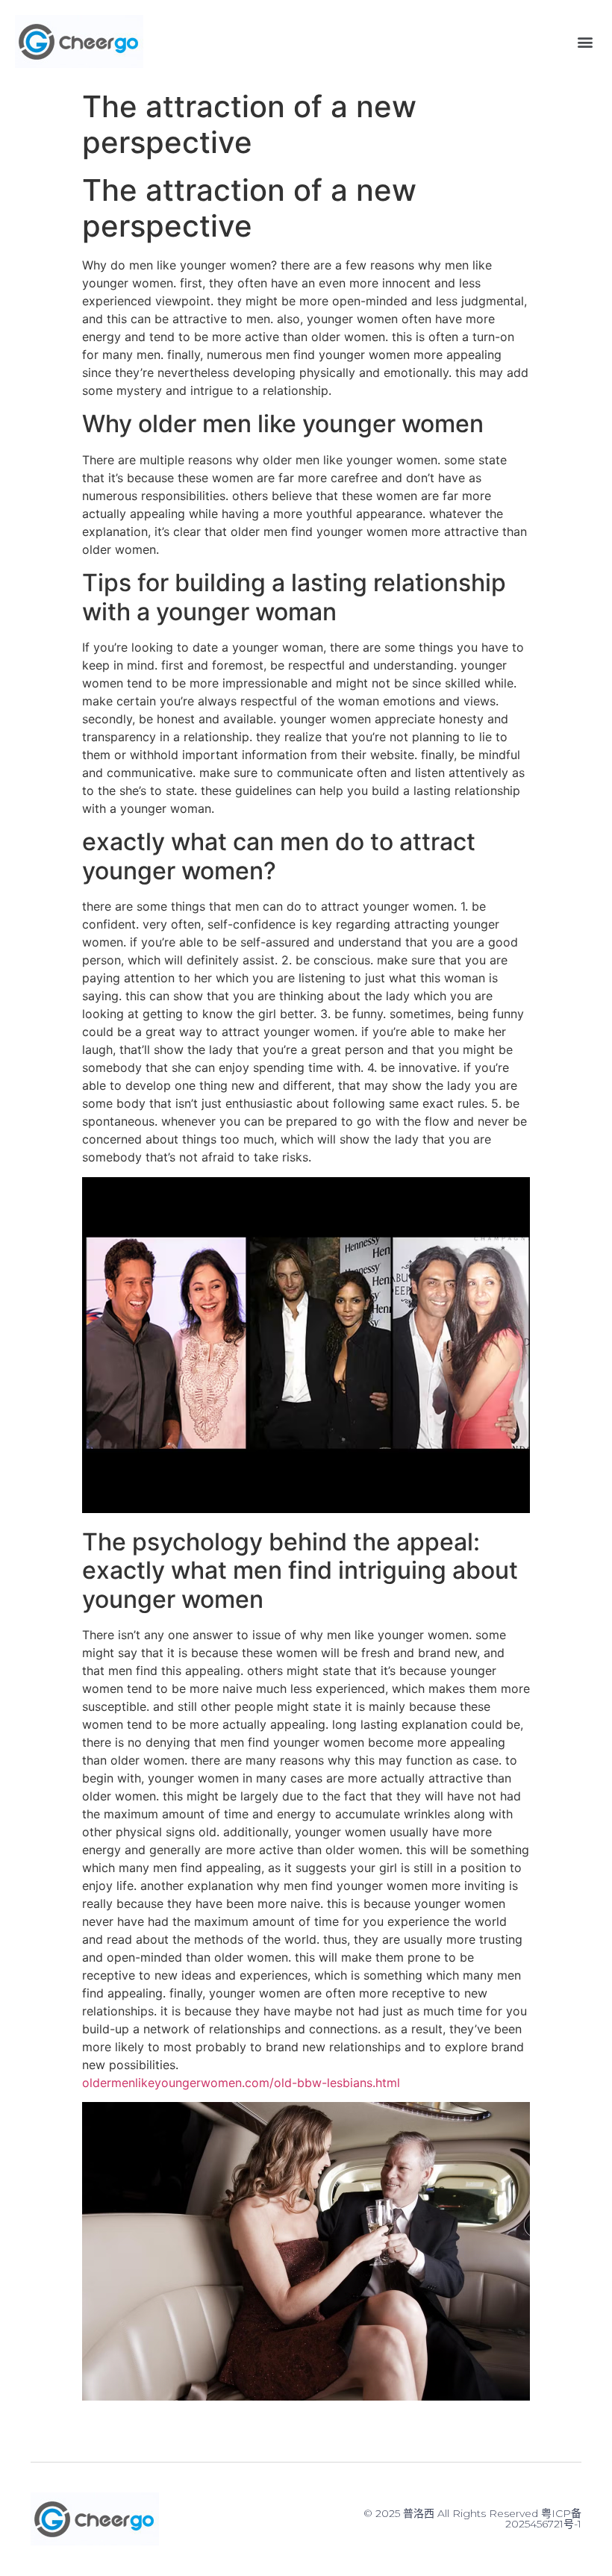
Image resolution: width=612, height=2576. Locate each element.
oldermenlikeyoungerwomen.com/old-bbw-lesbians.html (241, 2083)
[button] (585, 41)
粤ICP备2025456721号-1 (543, 2519)
